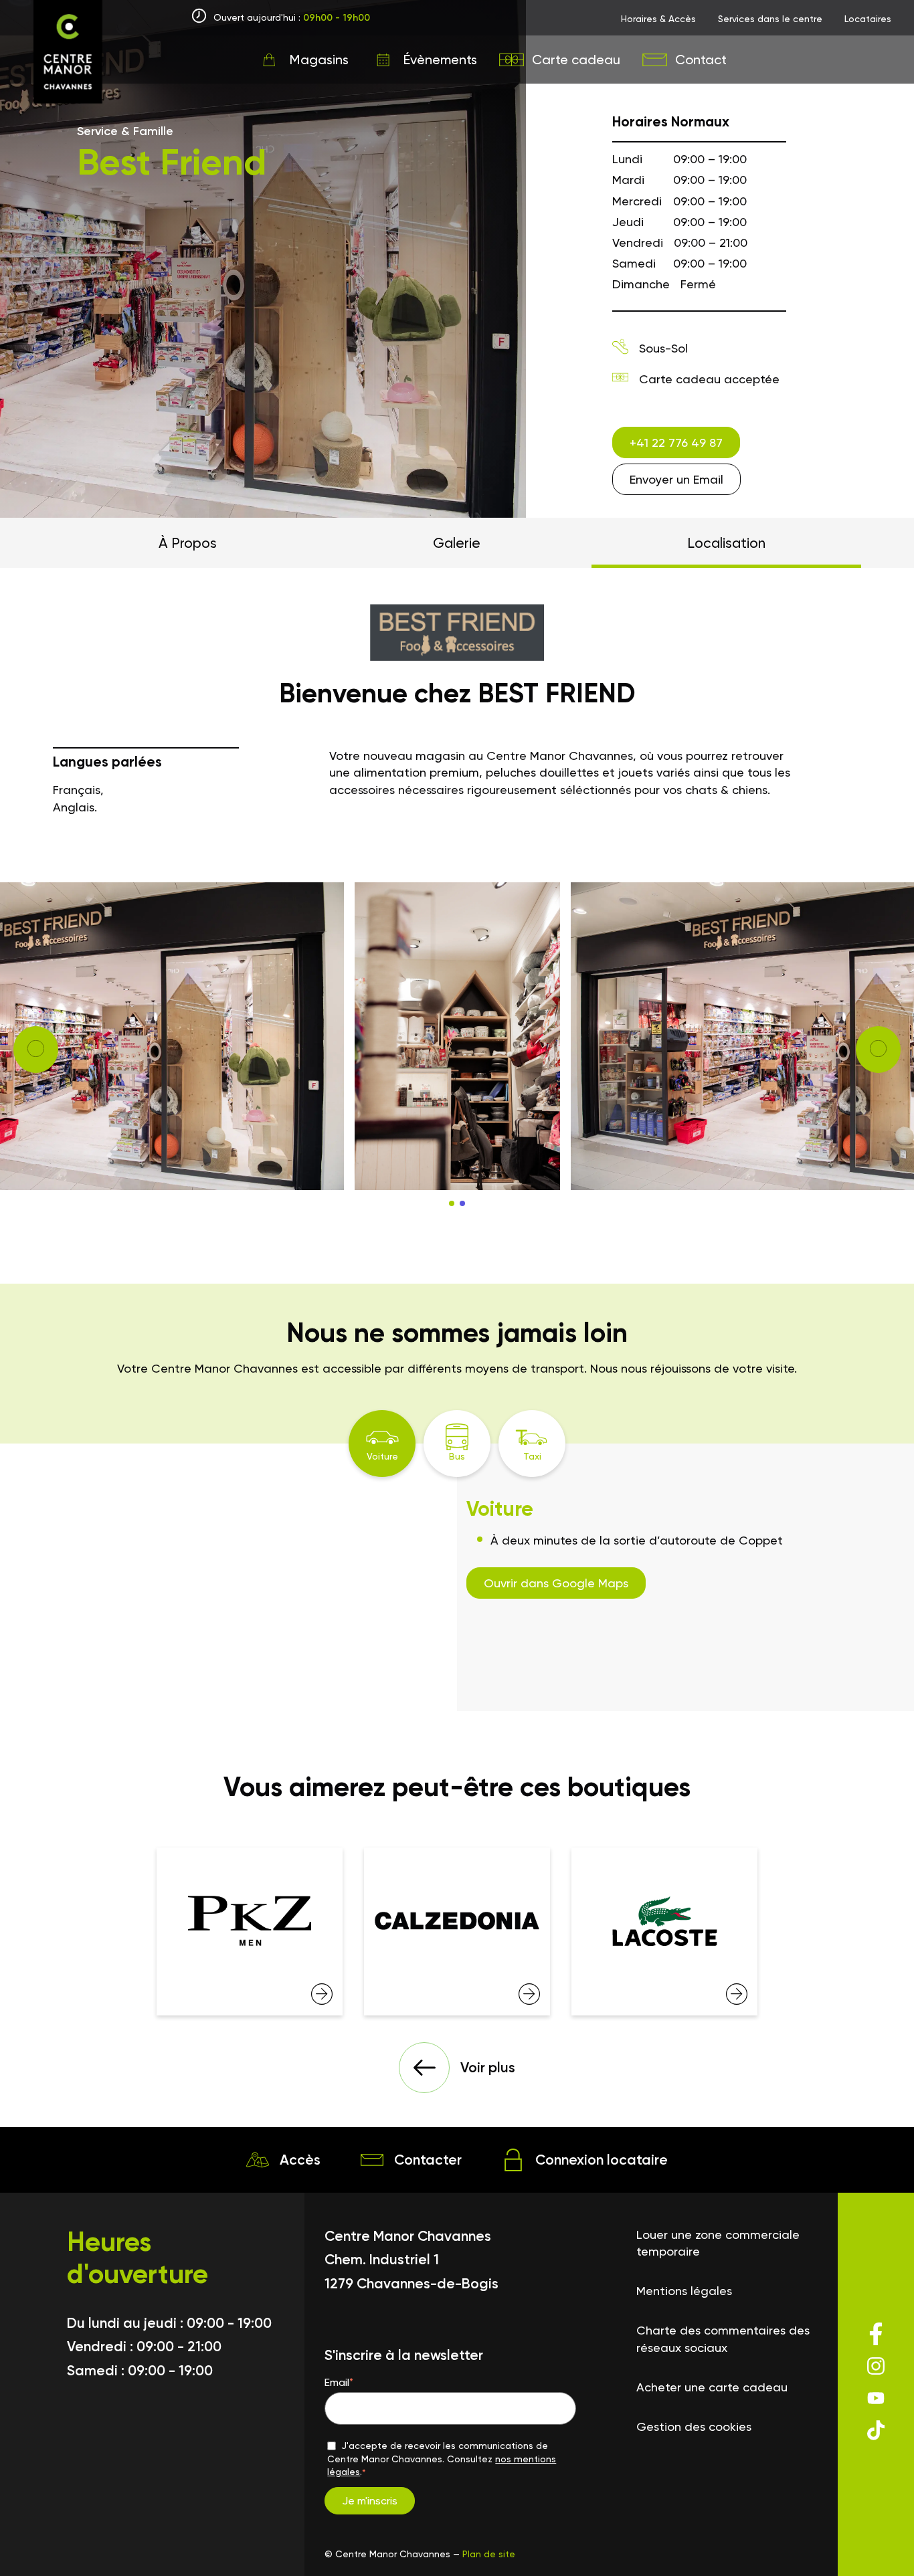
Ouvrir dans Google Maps (556, 1583)
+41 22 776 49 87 (676, 442)
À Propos (188, 543)
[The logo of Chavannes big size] (68, 54)
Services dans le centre (770, 19)
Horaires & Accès (658, 19)
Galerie (457, 543)
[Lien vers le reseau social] (876, 2344)
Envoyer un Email (676, 479)
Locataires (868, 19)
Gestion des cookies (694, 2426)
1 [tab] (452, 1203)
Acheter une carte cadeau (712, 2387)
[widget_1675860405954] (250, 1931)
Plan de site (489, 2554)
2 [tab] (462, 1203)
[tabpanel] (457, 1036)
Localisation (726, 543)
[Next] (36, 1050)
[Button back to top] (877, 2543)
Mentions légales (684, 2291)
